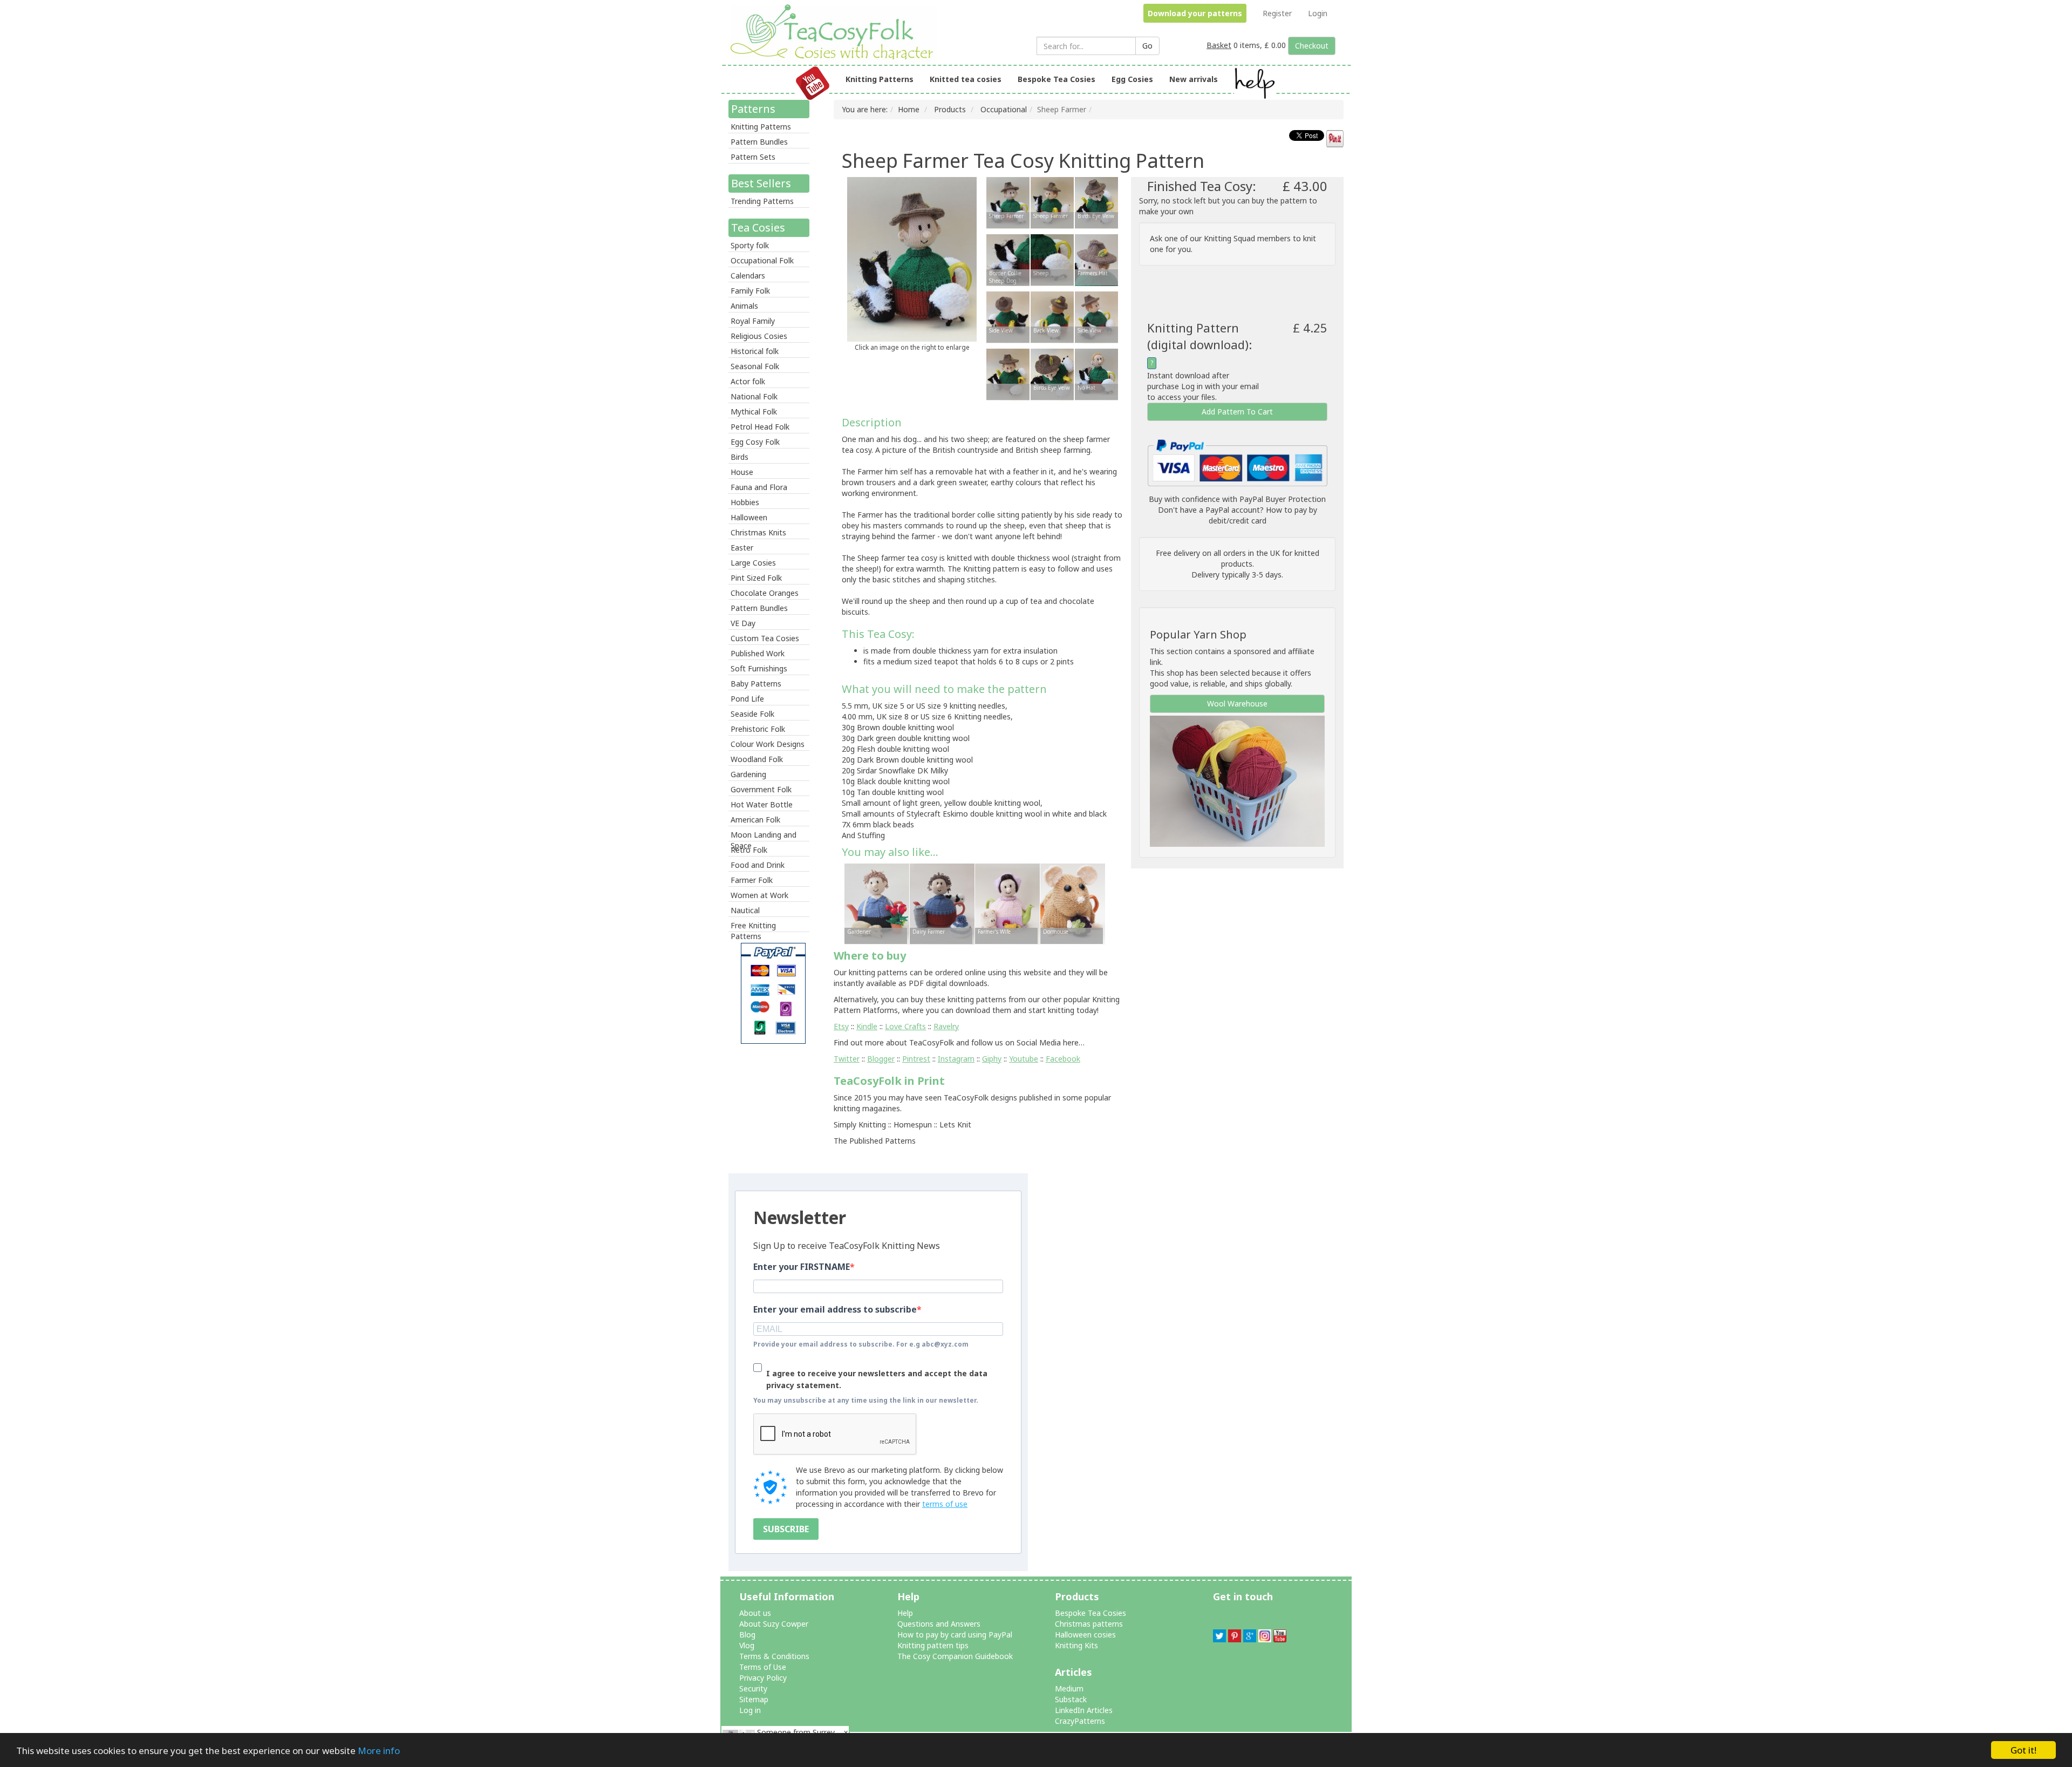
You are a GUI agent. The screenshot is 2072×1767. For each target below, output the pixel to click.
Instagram (956, 1059)
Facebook (1063, 1059)
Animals (744, 306)
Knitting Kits (1076, 1645)
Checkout (1312, 46)
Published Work (758, 653)
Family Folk (750, 291)
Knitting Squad (1229, 238)
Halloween (749, 517)
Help (905, 1613)
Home (909, 109)
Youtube (1024, 1059)
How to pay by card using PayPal (955, 1635)
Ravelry (946, 1026)
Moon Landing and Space (764, 835)
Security (753, 1688)
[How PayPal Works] (1237, 462)
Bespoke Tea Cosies (1057, 79)
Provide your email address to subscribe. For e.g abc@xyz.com (861, 1344)
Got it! (2023, 1750)
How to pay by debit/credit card (1263, 515)
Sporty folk (750, 245)
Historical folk (755, 351)
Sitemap (754, 1699)
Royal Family (753, 321)
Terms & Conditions (774, 1656)
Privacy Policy (763, 1678)
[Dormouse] (1073, 903)
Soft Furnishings (759, 668)
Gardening (748, 774)
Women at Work (759, 895)
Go (1147, 46)
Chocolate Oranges (765, 593)
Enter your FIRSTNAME (802, 1267)
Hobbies (745, 502)
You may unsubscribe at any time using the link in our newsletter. (866, 1400)
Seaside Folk (752, 714)
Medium (1069, 1688)
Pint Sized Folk (756, 578)
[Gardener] (877, 903)
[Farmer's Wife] (1007, 903)
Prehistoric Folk (758, 729)
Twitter (847, 1059)
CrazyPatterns (1080, 1721)
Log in (750, 1710)
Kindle (867, 1026)
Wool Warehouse (1237, 704)
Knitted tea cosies (966, 79)
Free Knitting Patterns (753, 926)
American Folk (755, 820)
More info (379, 1751)
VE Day (743, 623)
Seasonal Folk (755, 366)
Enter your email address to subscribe (835, 1309)
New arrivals (1194, 79)
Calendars (748, 276)
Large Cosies (753, 563)
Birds (739, 457)
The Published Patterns (875, 1141)
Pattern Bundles (759, 142)
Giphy (992, 1059)
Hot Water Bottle (762, 804)
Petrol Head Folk (760, 427)
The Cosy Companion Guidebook (955, 1656)
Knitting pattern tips (933, 1645)
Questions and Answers (939, 1624)
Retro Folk (749, 850)
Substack (1071, 1699)
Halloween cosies (1085, 1635)
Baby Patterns (756, 684)
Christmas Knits (758, 532)
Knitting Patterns (880, 79)
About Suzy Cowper (774, 1624)
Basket (1219, 45)
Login (1318, 13)
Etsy (841, 1026)
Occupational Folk (762, 260)
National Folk (754, 396)
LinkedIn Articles (1084, 1710)
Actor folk (748, 381)
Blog (747, 1635)
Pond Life (747, 699)
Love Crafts (905, 1026)
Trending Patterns (762, 201)
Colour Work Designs (768, 744)
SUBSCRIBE (786, 1529)
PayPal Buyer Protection (1283, 499)
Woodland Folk (757, 759)
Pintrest (916, 1059)
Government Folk (761, 789)
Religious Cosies (759, 336)
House (742, 472)
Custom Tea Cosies (765, 638)
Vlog (747, 1645)
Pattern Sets (753, 157)
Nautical (745, 910)
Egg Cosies (1132, 79)
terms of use (945, 1504)
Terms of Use (763, 1667)
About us (755, 1613)
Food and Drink (758, 865)
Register (1277, 13)
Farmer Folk (752, 880)
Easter (742, 548)
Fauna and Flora (759, 487)
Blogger (881, 1059)
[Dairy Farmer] (942, 903)
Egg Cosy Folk (755, 442)
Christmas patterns (1089, 1624)
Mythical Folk (754, 412)
